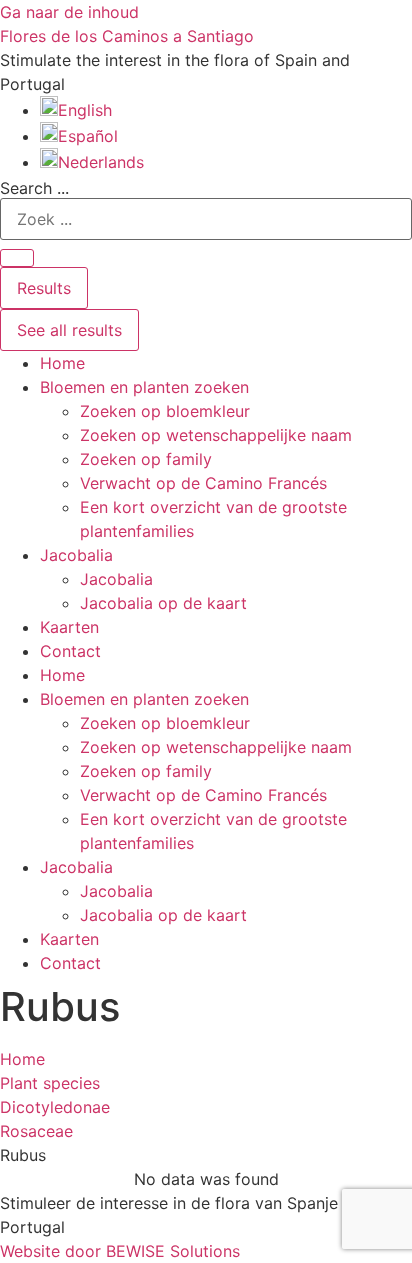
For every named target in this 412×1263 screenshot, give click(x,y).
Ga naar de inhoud (69, 12)
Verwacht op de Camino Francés (203, 483)
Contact (70, 651)
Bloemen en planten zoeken (144, 387)
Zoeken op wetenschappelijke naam (216, 435)
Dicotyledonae (55, 1107)
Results (44, 288)
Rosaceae (36, 1131)
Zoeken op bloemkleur (165, 411)
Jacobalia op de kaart (163, 603)
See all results (69, 330)
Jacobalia (76, 555)
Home (62, 363)
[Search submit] (17, 258)
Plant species (50, 1083)
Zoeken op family (146, 459)
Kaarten (69, 627)
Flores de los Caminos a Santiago (127, 36)
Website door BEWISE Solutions (120, 1251)
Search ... (34, 188)
